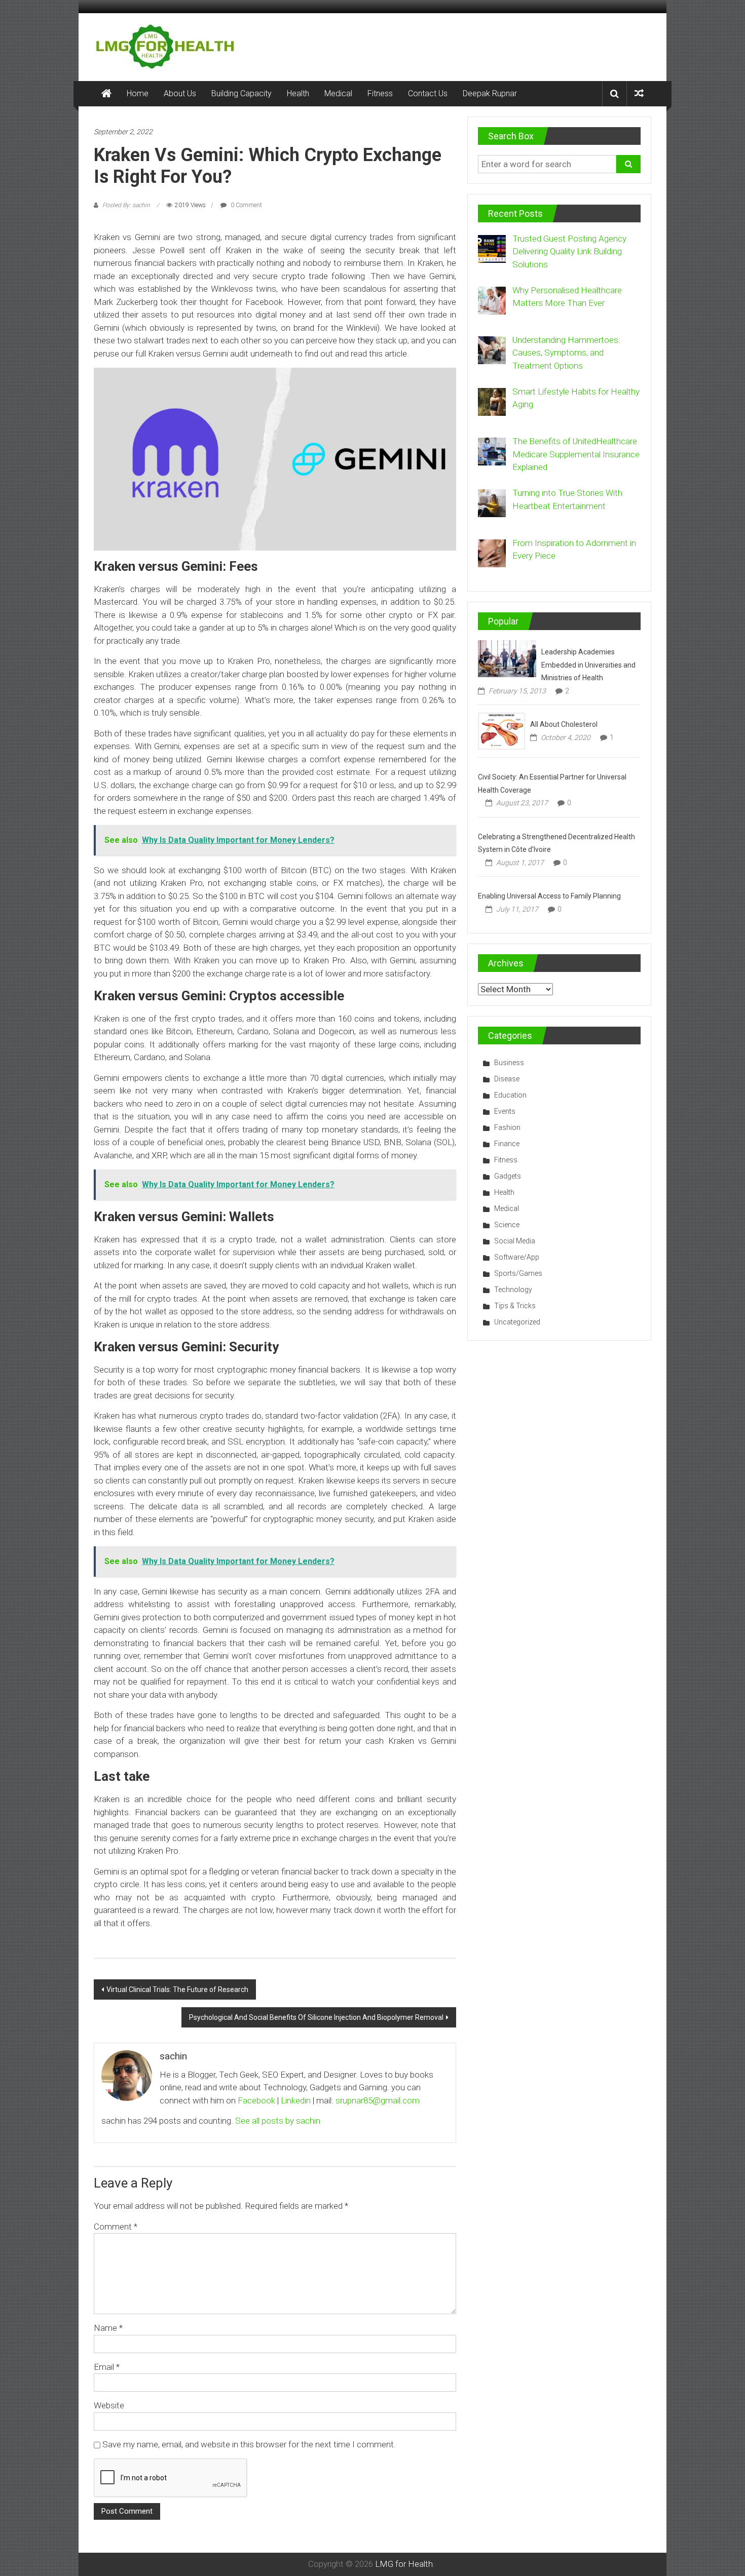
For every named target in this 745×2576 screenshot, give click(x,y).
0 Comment (246, 205)
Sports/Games (518, 1273)
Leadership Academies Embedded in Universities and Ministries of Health (588, 665)
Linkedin (296, 2100)
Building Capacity (241, 93)
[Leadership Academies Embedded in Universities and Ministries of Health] (507, 658)
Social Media (515, 1241)
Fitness (380, 93)
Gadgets (508, 1176)
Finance (507, 1144)
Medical (338, 93)
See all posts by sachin (278, 2121)
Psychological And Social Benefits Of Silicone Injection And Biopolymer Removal (316, 2017)
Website (109, 2405)
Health (298, 93)
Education (510, 1095)
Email (107, 2367)
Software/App (517, 1257)
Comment (116, 2227)
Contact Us (428, 93)
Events (505, 1111)
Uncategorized (517, 1322)
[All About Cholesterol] (501, 730)
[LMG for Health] (106, 94)
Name (108, 2328)
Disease (507, 1079)
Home (138, 93)
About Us (180, 93)
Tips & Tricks (515, 1306)
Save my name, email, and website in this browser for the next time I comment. (249, 2444)
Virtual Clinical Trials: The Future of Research (177, 1989)
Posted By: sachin (126, 205)
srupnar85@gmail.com (378, 2100)
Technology (513, 1290)
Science (507, 1225)
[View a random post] (639, 93)
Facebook (256, 2100)
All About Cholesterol (564, 724)
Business (509, 1063)
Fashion (507, 1127)
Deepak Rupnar (490, 93)
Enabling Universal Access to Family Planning (549, 896)
